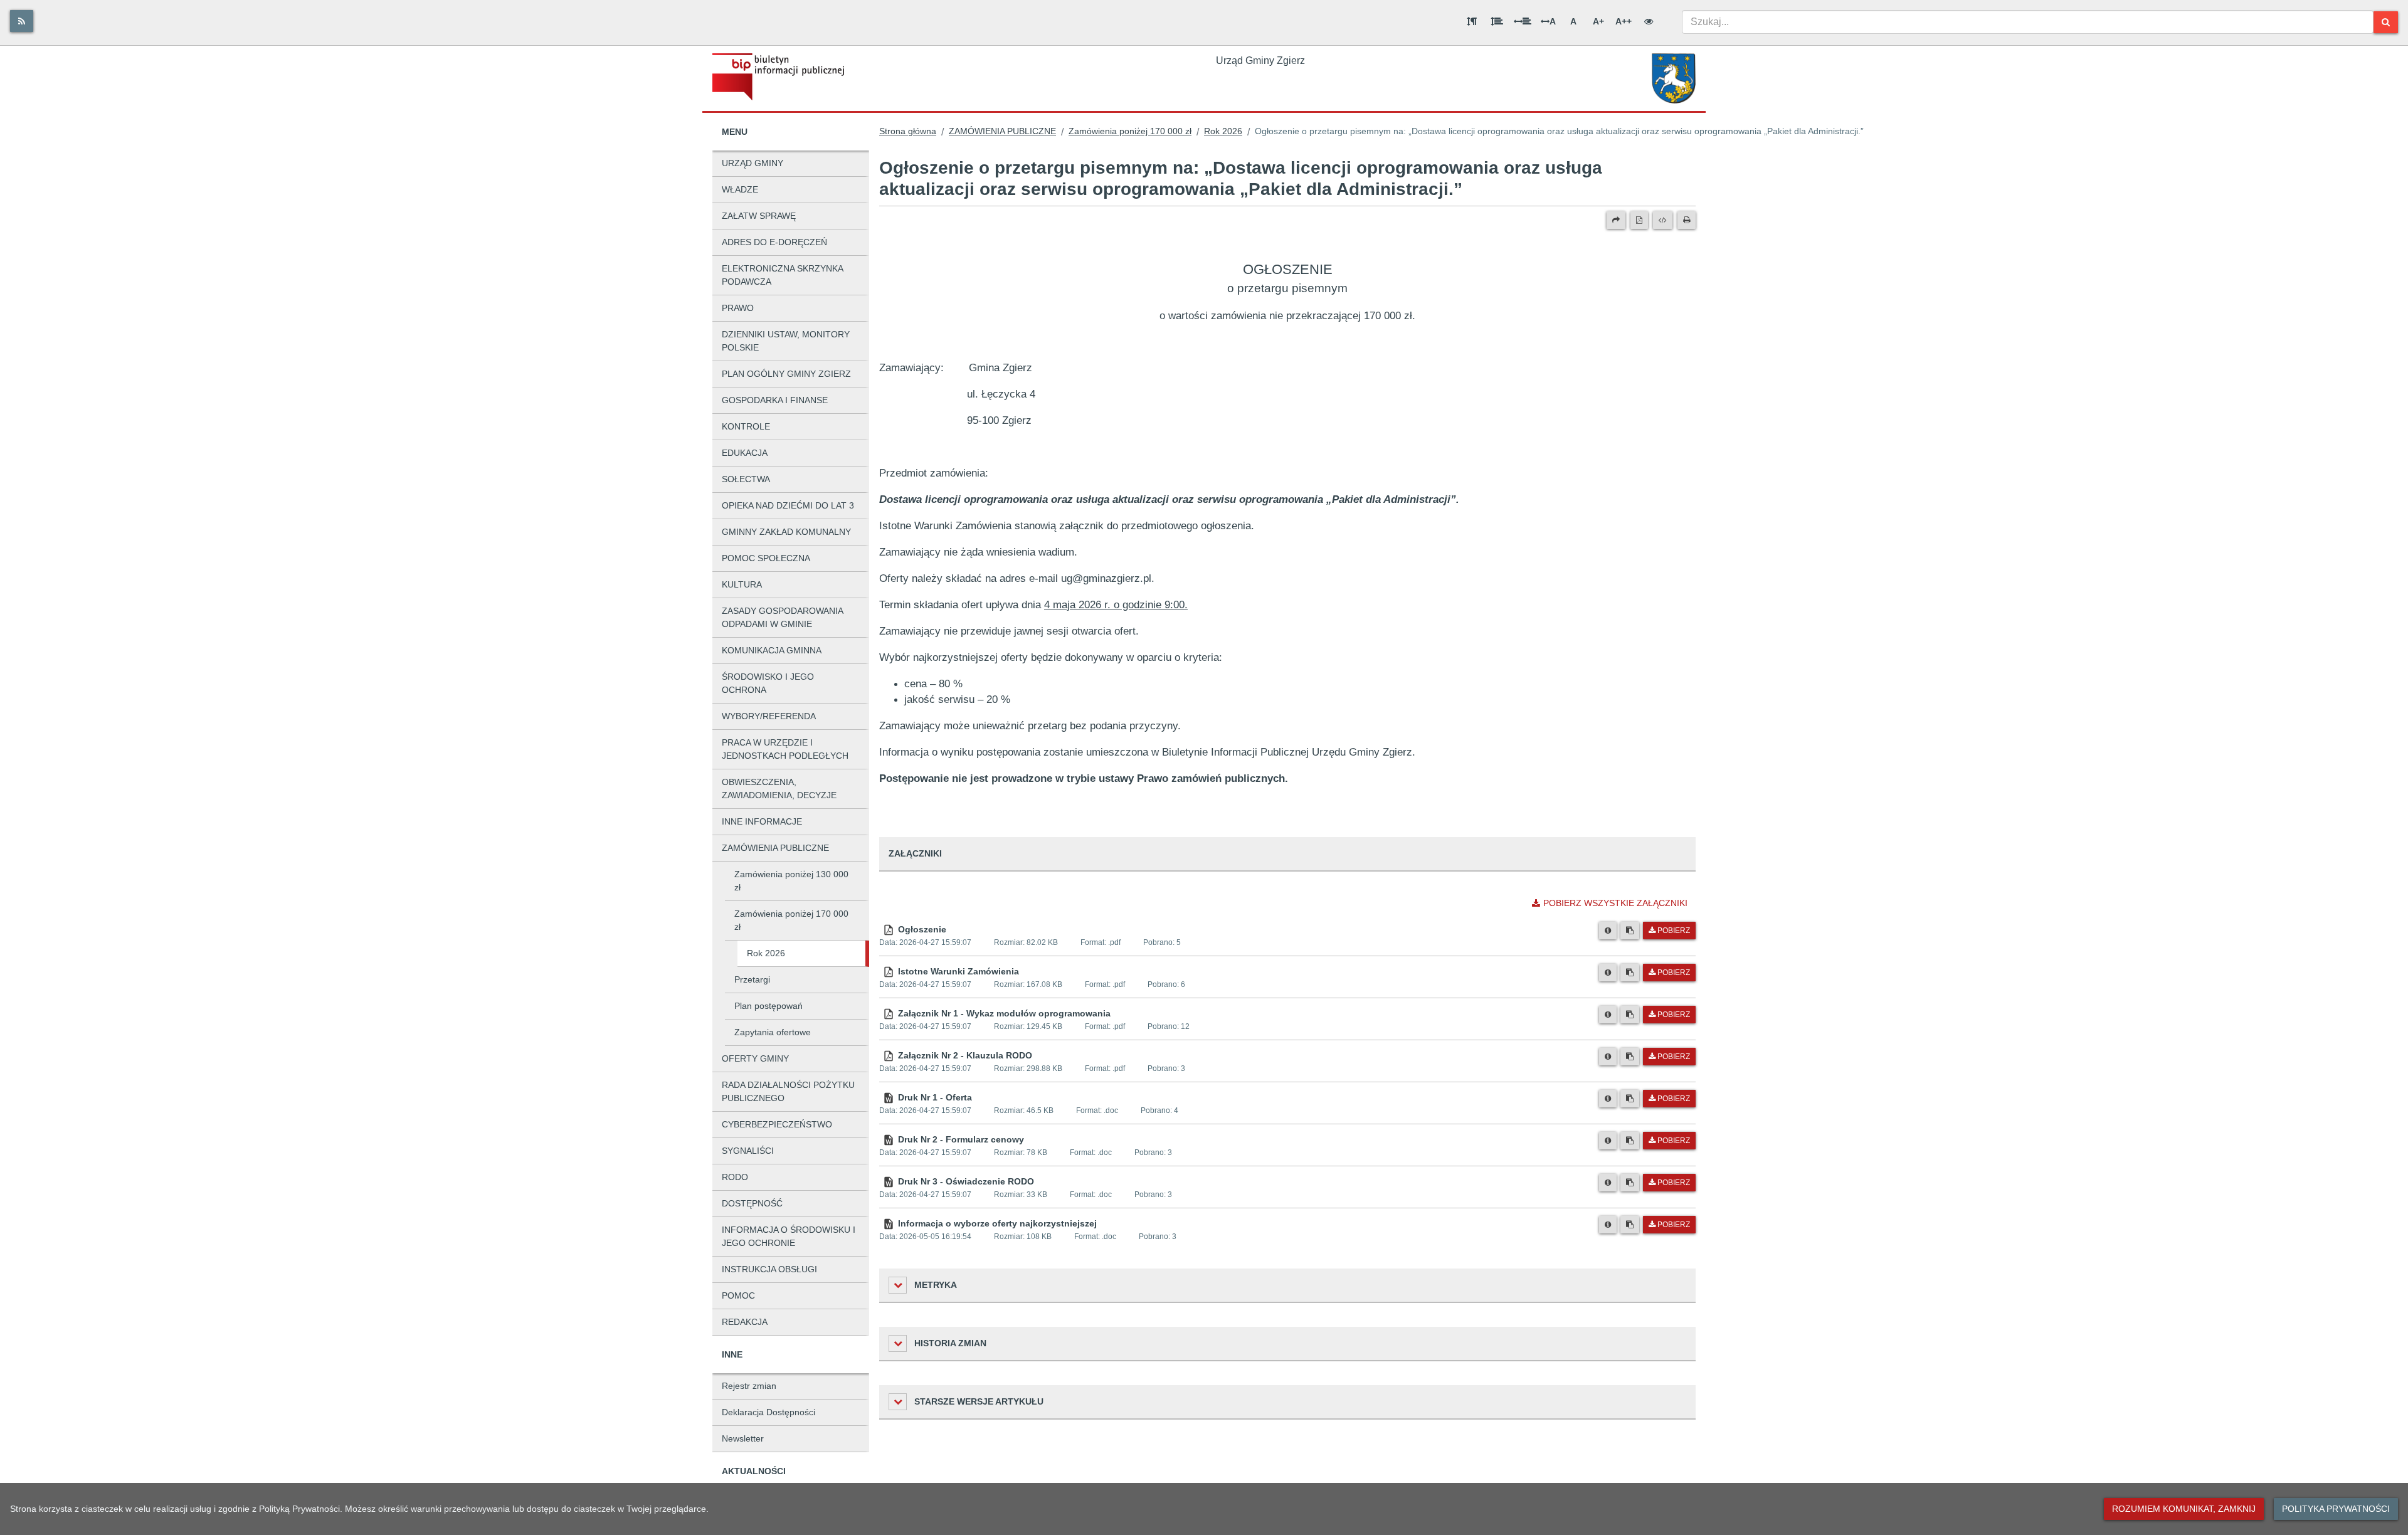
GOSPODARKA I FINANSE (775, 400)
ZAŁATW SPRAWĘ (759, 216)
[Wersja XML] (1663, 220)
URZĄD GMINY (752, 163)
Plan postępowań (768, 1006)
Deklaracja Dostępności (768, 1412)
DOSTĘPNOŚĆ (752, 1203)
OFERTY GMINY (755, 1058)
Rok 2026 (766, 953)
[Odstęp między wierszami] (1497, 21)
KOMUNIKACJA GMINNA (772, 650)
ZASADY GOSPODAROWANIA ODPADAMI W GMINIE (783, 617)
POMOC (738, 1295)
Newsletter (743, 1438)
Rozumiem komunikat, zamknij (2184, 1509)
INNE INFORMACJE (762, 821)
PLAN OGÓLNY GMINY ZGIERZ (786, 374)
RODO (735, 1177)
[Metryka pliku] (1608, 931)
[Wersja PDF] (1639, 220)
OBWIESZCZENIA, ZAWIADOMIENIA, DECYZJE (779, 789)
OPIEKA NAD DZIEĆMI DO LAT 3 (788, 505)
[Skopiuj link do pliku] (1630, 931)
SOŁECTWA (746, 479)
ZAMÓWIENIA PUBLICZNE (775, 848)
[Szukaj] (2386, 22)
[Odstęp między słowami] (1523, 21)
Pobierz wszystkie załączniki (1615, 903)
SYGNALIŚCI (748, 1151)
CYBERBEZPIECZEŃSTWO (777, 1124)
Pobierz (1674, 931)
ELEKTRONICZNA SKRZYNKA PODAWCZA (783, 275)
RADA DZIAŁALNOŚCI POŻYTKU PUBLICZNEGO (788, 1091)
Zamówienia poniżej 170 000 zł (791, 920)
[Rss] (22, 21)
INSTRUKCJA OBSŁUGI (769, 1269)
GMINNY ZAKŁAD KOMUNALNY (786, 532)
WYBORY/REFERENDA (769, 716)
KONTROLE (746, 426)
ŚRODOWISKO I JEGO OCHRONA (768, 683)
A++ (1624, 21)
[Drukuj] (1687, 220)
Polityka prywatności (2336, 1509)
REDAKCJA (745, 1322)
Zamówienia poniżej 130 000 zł (791, 881)
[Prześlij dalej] (1616, 220)
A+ (1598, 21)
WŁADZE (740, 189)
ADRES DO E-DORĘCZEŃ (774, 242)
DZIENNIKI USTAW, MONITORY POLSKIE (786, 341)
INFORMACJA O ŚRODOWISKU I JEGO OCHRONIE (789, 1236)
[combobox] (2028, 22)
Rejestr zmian (749, 1386)
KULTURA (742, 584)
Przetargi (752, 979)
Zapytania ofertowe (773, 1032)
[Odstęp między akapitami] (1472, 21)
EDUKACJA (745, 453)
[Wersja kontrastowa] (1649, 21)
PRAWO (738, 308)
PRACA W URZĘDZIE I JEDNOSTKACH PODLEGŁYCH (785, 749)
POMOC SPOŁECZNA (766, 558)
